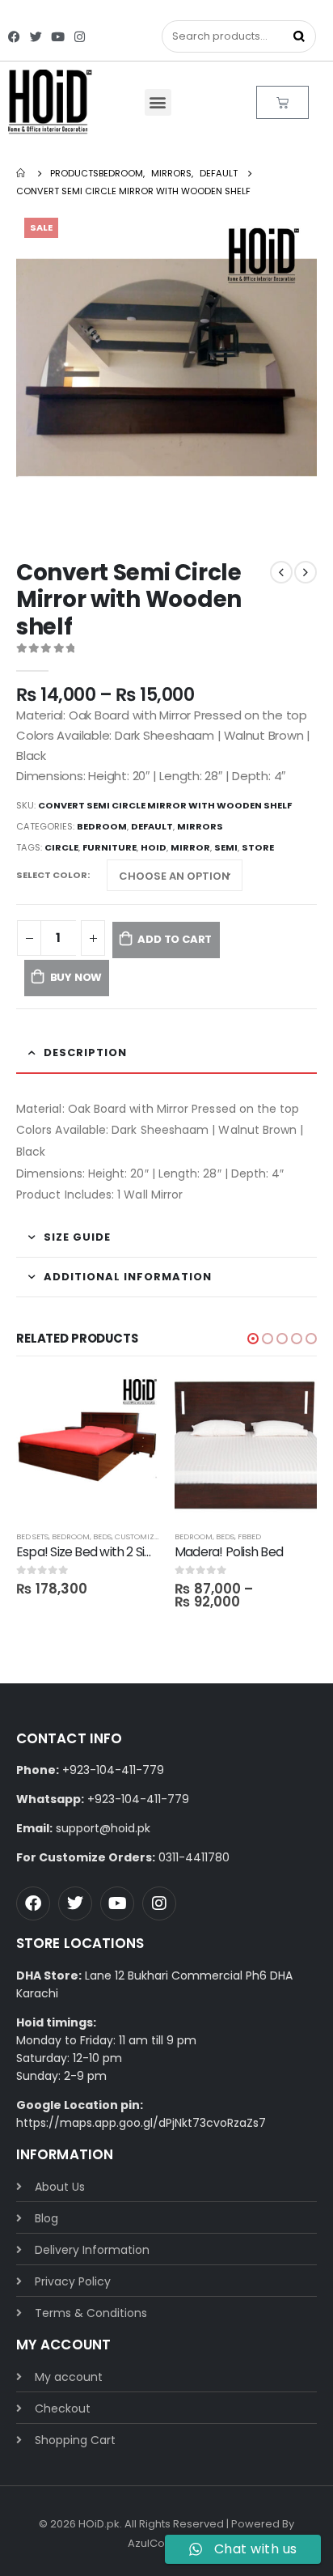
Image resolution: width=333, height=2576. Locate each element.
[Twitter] (36, 37)
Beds (102, 1536)
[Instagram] (80, 37)
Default (152, 826)
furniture (110, 847)
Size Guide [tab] (77, 1237)
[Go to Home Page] (22, 173)
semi (226, 847)
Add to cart (175, 939)
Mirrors (200, 826)
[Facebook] (14, 37)
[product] (87, 1447)
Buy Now (76, 977)
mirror (190, 847)
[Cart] (282, 102)
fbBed (249, 1536)
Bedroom (102, 826)
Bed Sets (32, 1536)
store (258, 847)
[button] (158, 102)
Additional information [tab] (128, 1277)
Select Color (52, 875)
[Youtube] (58, 37)
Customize (137, 1536)
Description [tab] (85, 1052)
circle (61, 847)
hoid (154, 847)
